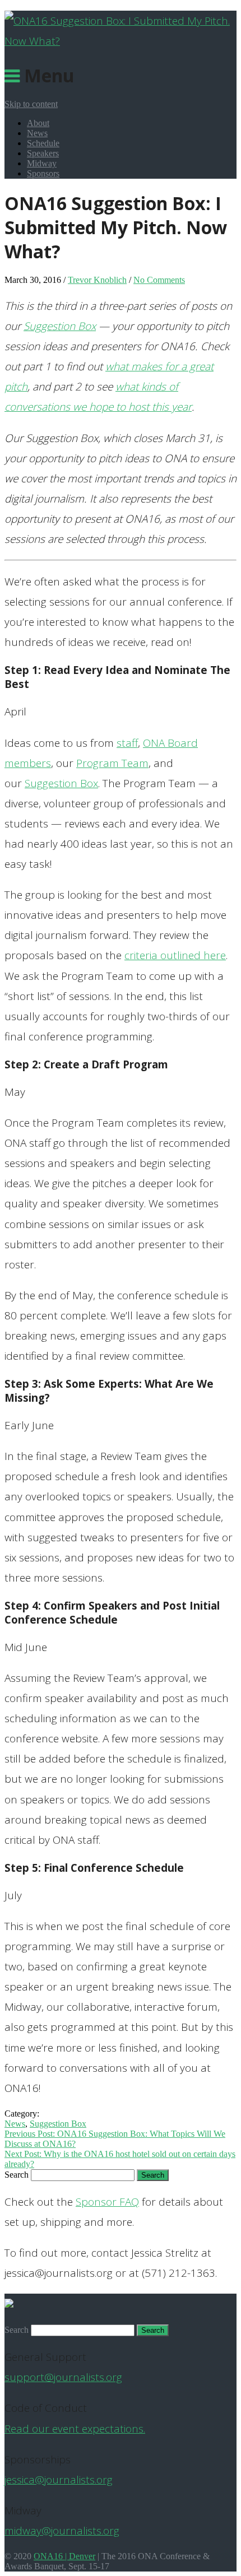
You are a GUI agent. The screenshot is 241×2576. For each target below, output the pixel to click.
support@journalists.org (63, 2377)
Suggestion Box (60, 326)
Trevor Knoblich (97, 280)
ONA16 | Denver (64, 2556)
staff (127, 743)
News (37, 133)
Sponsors (43, 173)
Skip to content (31, 104)
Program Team (112, 763)
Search (17, 2175)
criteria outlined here (175, 955)
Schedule (43, 143)
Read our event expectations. (75, 2429)
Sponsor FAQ (107, 2202)
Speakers (43, 153)
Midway (42, 163)
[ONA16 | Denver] (121, 41)
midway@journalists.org (62, 2531)
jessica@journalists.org (59, 2480)
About (38, 123)
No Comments (159, 280)
